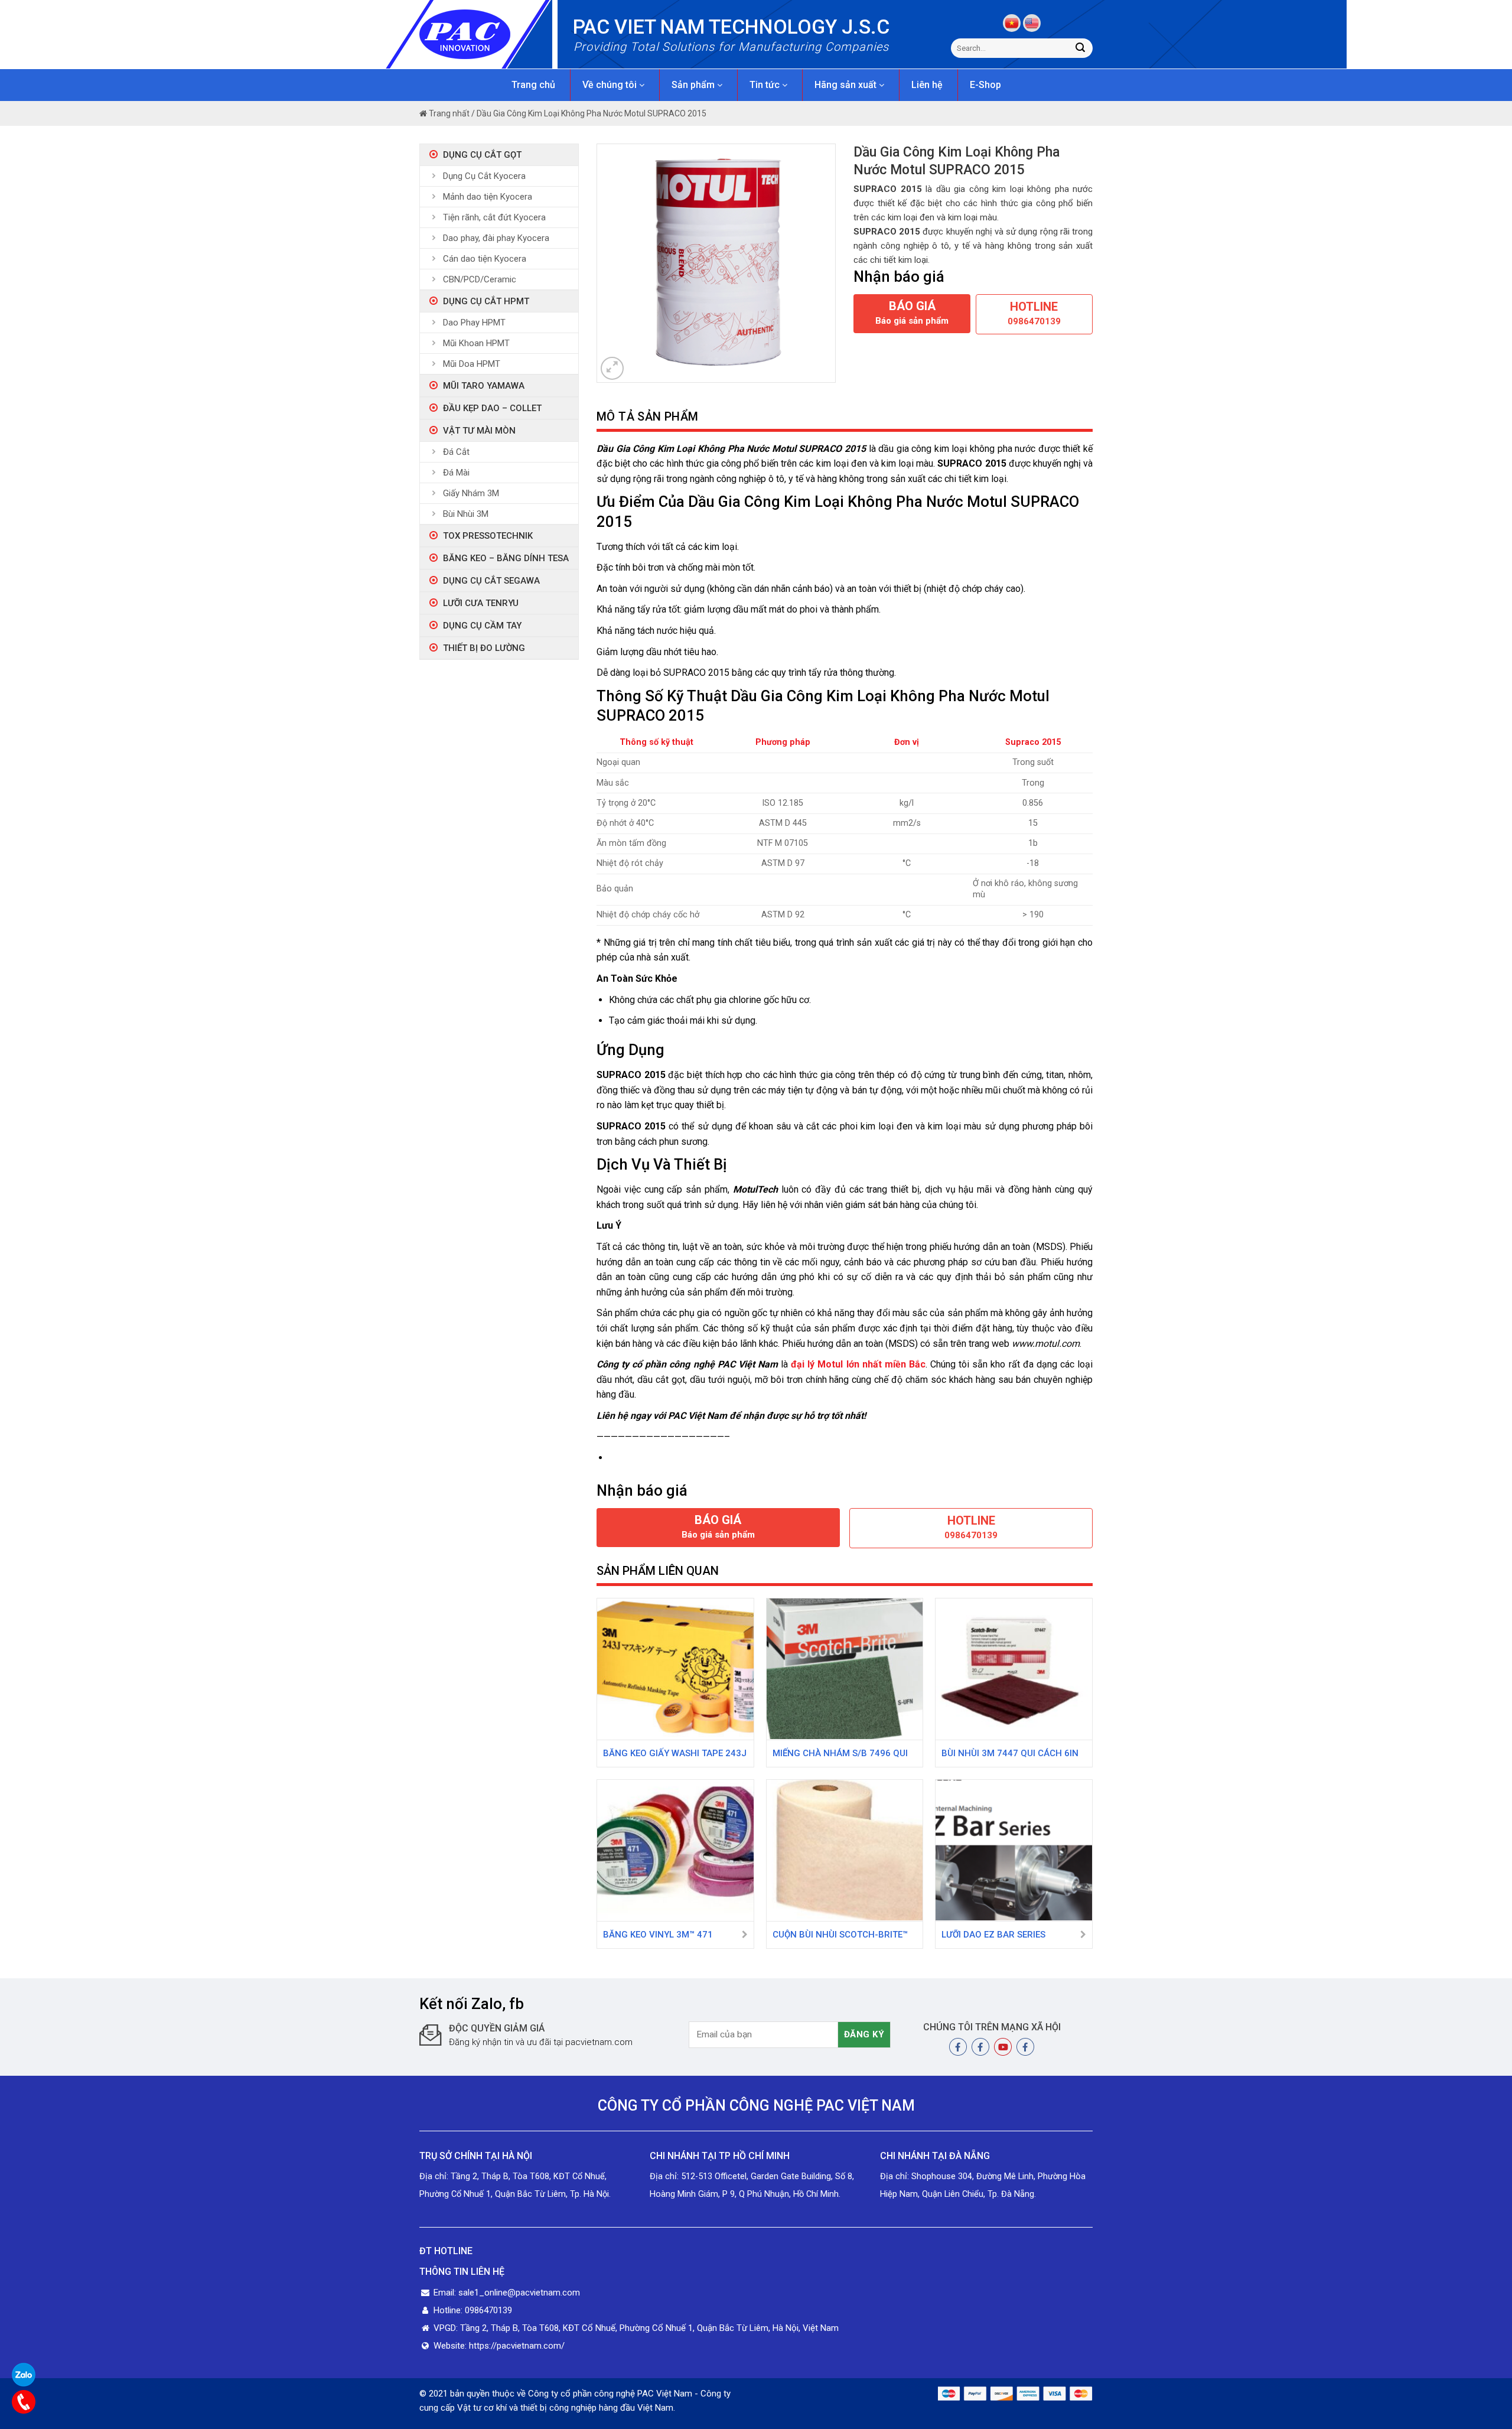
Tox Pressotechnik (488, 536)
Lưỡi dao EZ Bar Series (993, 1935)
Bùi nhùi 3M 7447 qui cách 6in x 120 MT (1010, 1754)
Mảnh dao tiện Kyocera (488, 197)
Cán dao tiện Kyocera (485, 259)
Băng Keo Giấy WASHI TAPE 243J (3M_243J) (675, 1754)
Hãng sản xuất (847, 85)
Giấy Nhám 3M (471, 493)
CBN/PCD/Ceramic (480, 279)
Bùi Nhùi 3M (466, 514)
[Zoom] (612, 368)
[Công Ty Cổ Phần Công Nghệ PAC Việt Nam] (486, 34)
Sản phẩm (694, 85)
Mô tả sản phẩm (648, 416)
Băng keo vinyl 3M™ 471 (658, 1935)
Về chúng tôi (611, 85)
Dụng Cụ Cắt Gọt (482, 155)
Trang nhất (448, 113)
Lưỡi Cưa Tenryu (481, 603)
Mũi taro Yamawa (484, 386)
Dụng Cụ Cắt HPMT (486, 301)
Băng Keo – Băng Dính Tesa (506, 558)
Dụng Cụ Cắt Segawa (491, 581)
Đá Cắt (456, 452)
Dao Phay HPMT (474, 323)
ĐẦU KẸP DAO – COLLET (492, 408)
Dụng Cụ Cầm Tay (482, 626)
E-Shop (985, 85)
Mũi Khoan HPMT (476, 343)
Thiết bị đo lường (484, 648)
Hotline (1034, 313)
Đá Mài (456, 473)
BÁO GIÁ (912, 312)
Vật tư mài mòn (479, 431)
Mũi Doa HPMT (472, 364)
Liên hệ (927, 85)
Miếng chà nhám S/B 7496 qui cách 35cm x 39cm (840, 1754)
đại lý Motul (817, 1364)
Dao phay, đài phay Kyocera (496, 238)
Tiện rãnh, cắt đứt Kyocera (494, 217)
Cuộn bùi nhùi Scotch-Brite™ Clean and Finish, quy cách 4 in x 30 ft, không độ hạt (840, 1936)
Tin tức (766, 85)
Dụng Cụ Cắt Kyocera (484, 176)
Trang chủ (533, 85)
